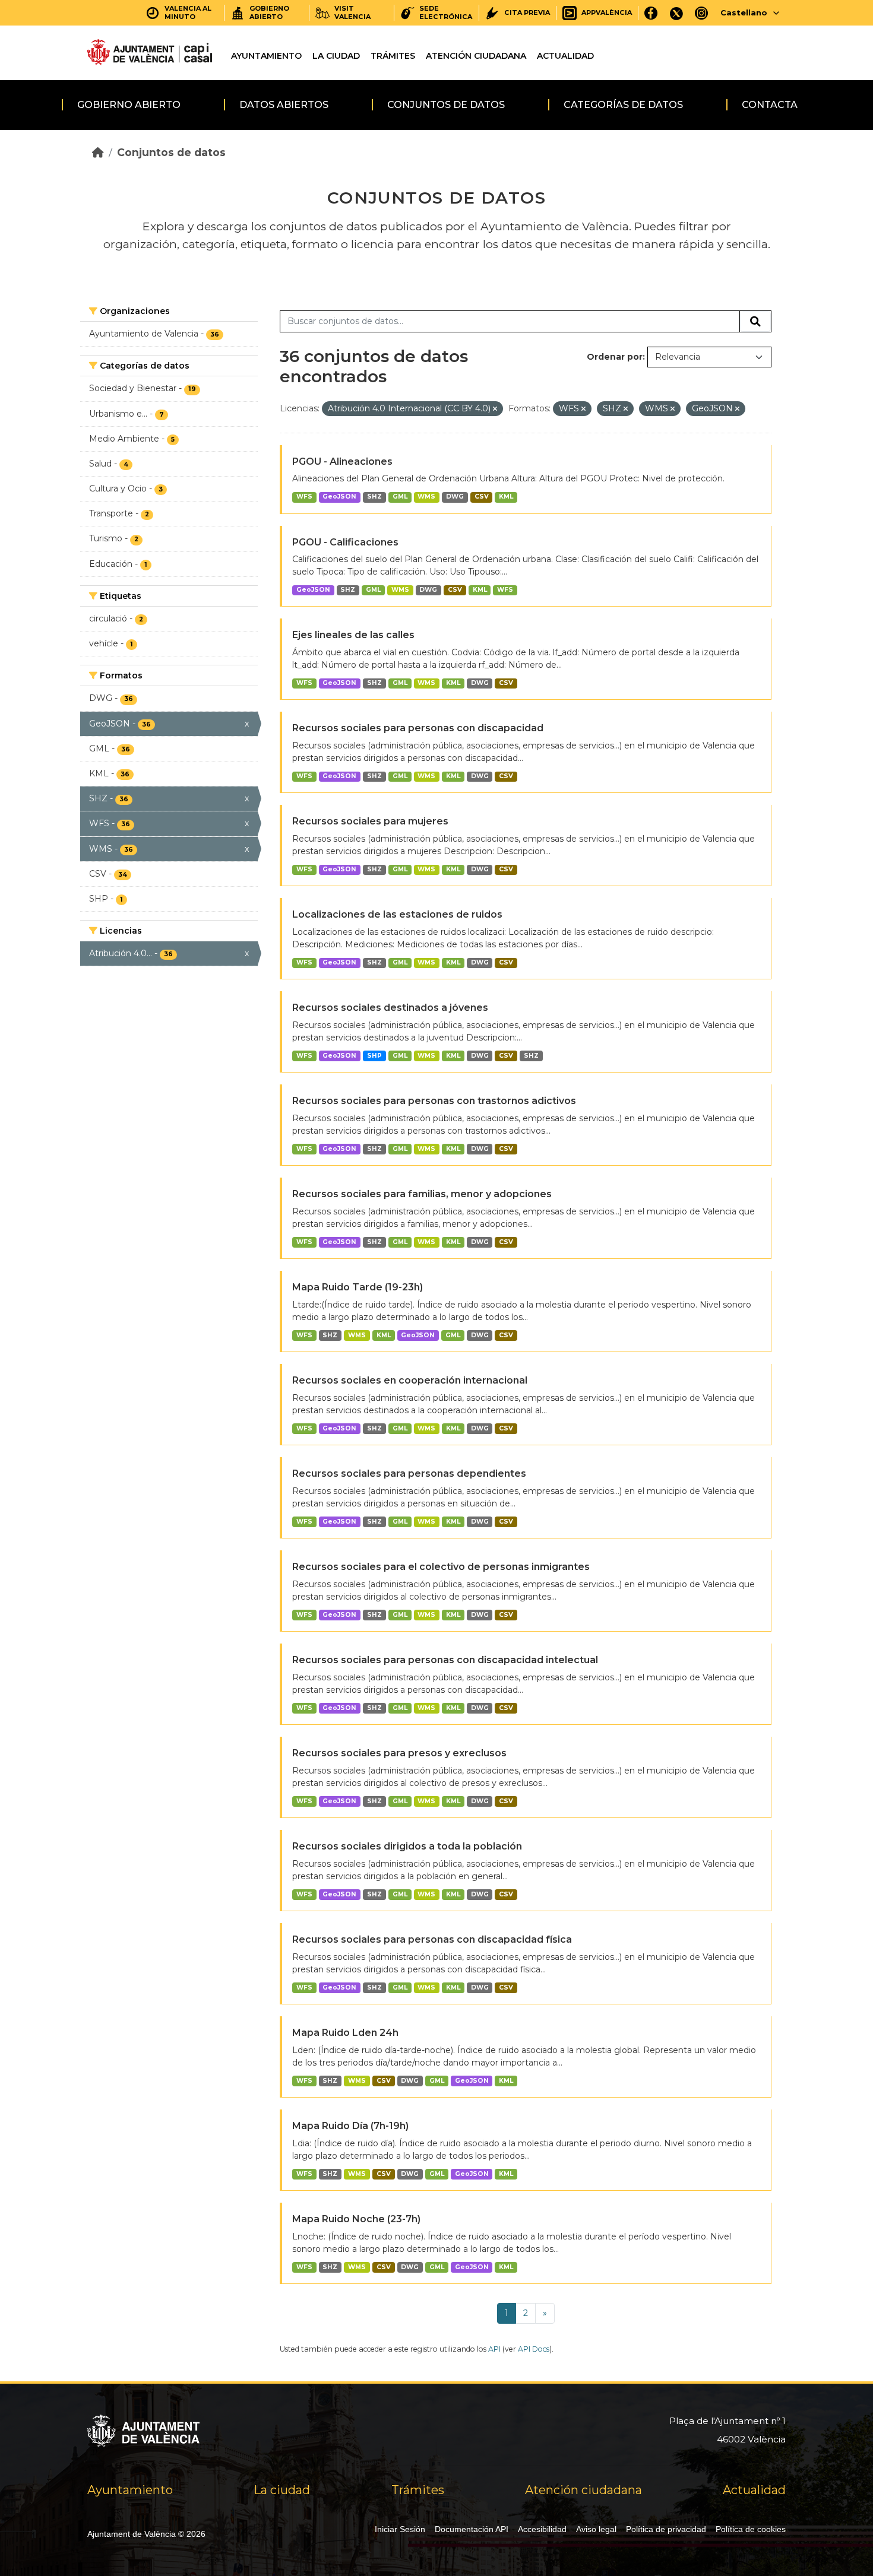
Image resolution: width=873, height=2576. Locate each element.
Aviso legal (596, 2529)
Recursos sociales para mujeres (370, 821)
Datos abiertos (284, 105)
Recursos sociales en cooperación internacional (410, 1380)
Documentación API (472, 2529)
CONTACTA (770, 105)
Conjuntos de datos (446, 105)
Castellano (744, 12)
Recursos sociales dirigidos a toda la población (407, 1846)
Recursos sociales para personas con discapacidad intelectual (445, 1660)
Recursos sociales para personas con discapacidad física (432, 1939)
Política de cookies (751, 2529)
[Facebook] (651, 13)
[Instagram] (702, 13)
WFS (304, 497)
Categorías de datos (623, 105)
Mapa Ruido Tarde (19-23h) (358, 1287)
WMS (426, 497)
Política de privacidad (666, 2529)
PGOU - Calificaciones (345, 542)
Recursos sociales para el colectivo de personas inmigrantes (441, 1567)
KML (506, 497)
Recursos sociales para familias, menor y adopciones (422, 1194)
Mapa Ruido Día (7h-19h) (350, 2126)
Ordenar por (615, 357)
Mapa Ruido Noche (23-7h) (356, 2219)
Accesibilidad (542, 2529)
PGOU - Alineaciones (342, 461)
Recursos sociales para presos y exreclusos (399, 1753)
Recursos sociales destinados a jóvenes (390, 1008)
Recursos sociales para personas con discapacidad (418, 728)
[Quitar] (495, 409)
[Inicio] (98, 152)
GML (400, 497)
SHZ (374, 497)
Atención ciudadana (476, 56)
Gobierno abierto (129, 105)
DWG (455, 497)
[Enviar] (755, 322)
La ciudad (336, 56)
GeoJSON (339, 497)
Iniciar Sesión (400, 2529)
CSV (482, 497)
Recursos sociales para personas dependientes (409, 1473)
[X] (676, 13)
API (494, 2349)
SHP (374, 1056)
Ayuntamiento (266, 56)
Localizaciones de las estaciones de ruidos (397, 914)
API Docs (534, 2349)
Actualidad (565, 56)
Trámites (393, 56)
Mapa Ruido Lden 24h (345, 2033)
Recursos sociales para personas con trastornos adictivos (434, 1101)
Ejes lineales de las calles (353, 635)
